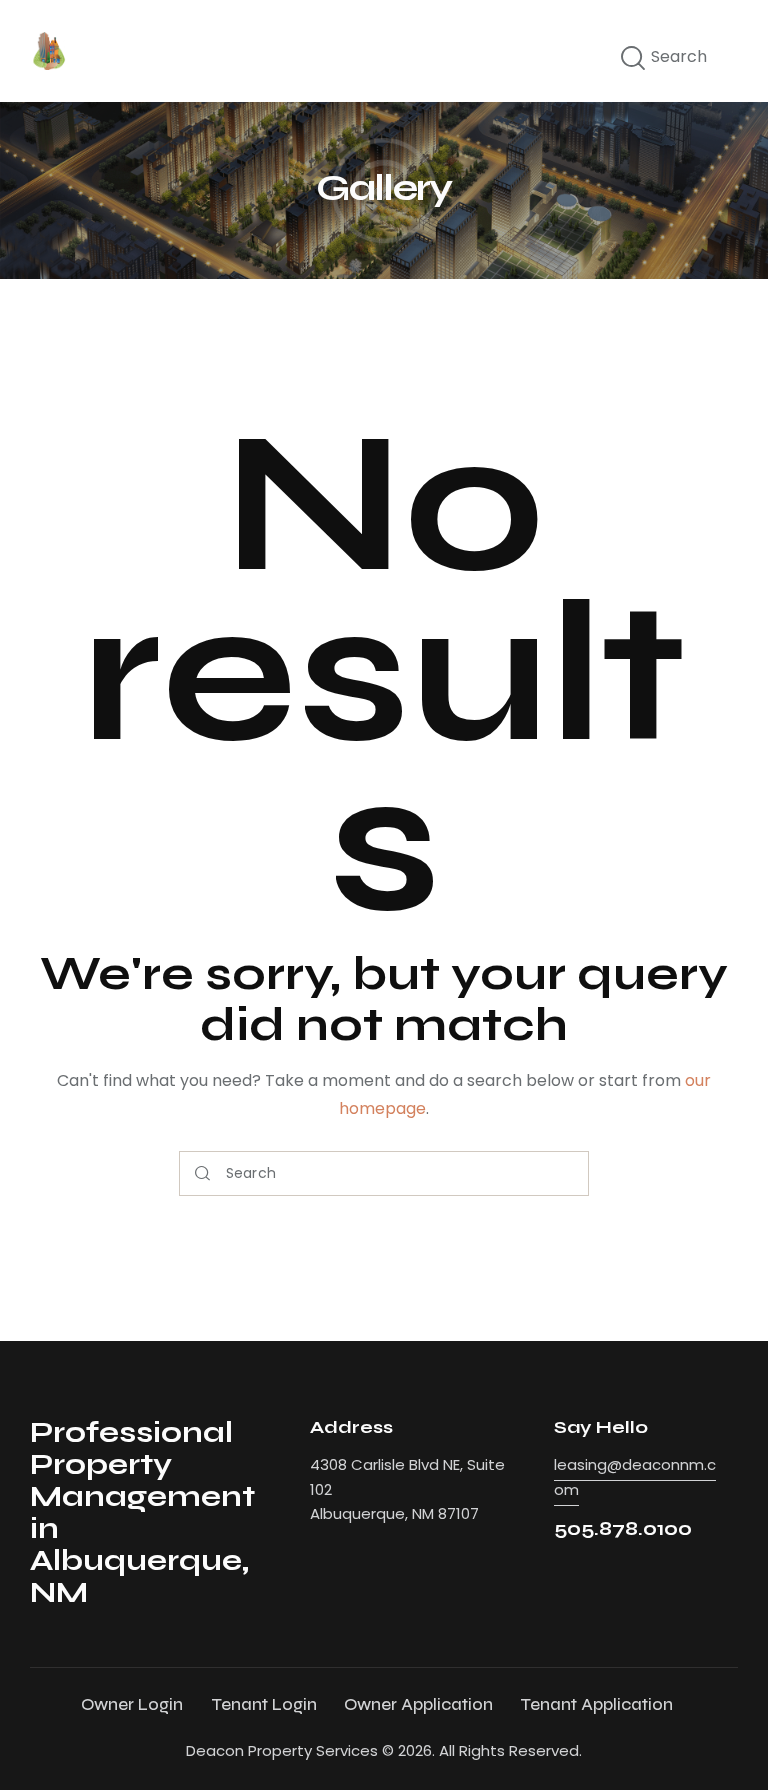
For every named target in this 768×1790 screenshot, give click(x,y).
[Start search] (633, 59)
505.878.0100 (623, 1528)
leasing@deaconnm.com (635, 1477)
